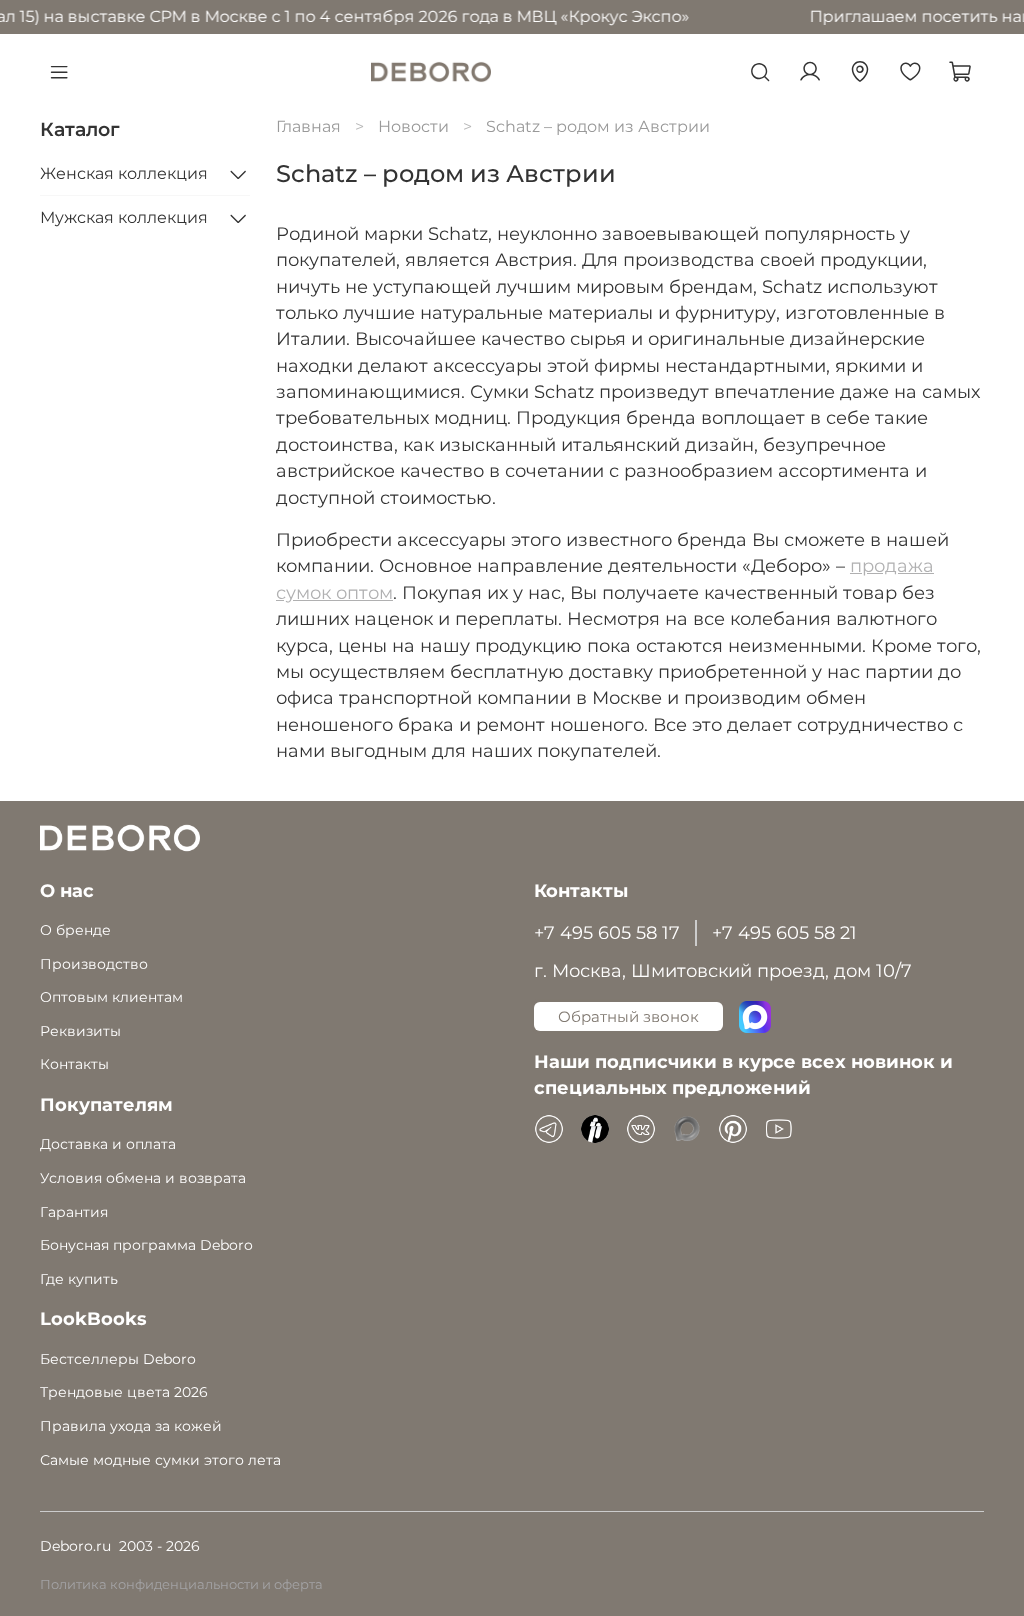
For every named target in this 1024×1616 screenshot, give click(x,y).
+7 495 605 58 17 (607, 932)
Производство (94, 964)
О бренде (75, 930)
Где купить (79, 1279)
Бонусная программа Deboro (146, 1245)
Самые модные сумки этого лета (160, 1460)
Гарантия (74, 1212)
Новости (413, 126)
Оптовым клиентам (111, 997)
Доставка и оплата (108, 1144)
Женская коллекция (124, 173)
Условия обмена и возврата (143, 1178)
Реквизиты (80, 1031)
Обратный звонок (628, 1016)
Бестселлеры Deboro (118, 1359)
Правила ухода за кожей (131, 1426)
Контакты (74, 1064)
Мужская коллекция (124, 217)
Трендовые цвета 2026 (124, 1392)
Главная (308, 126)
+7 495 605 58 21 (784, 932)
